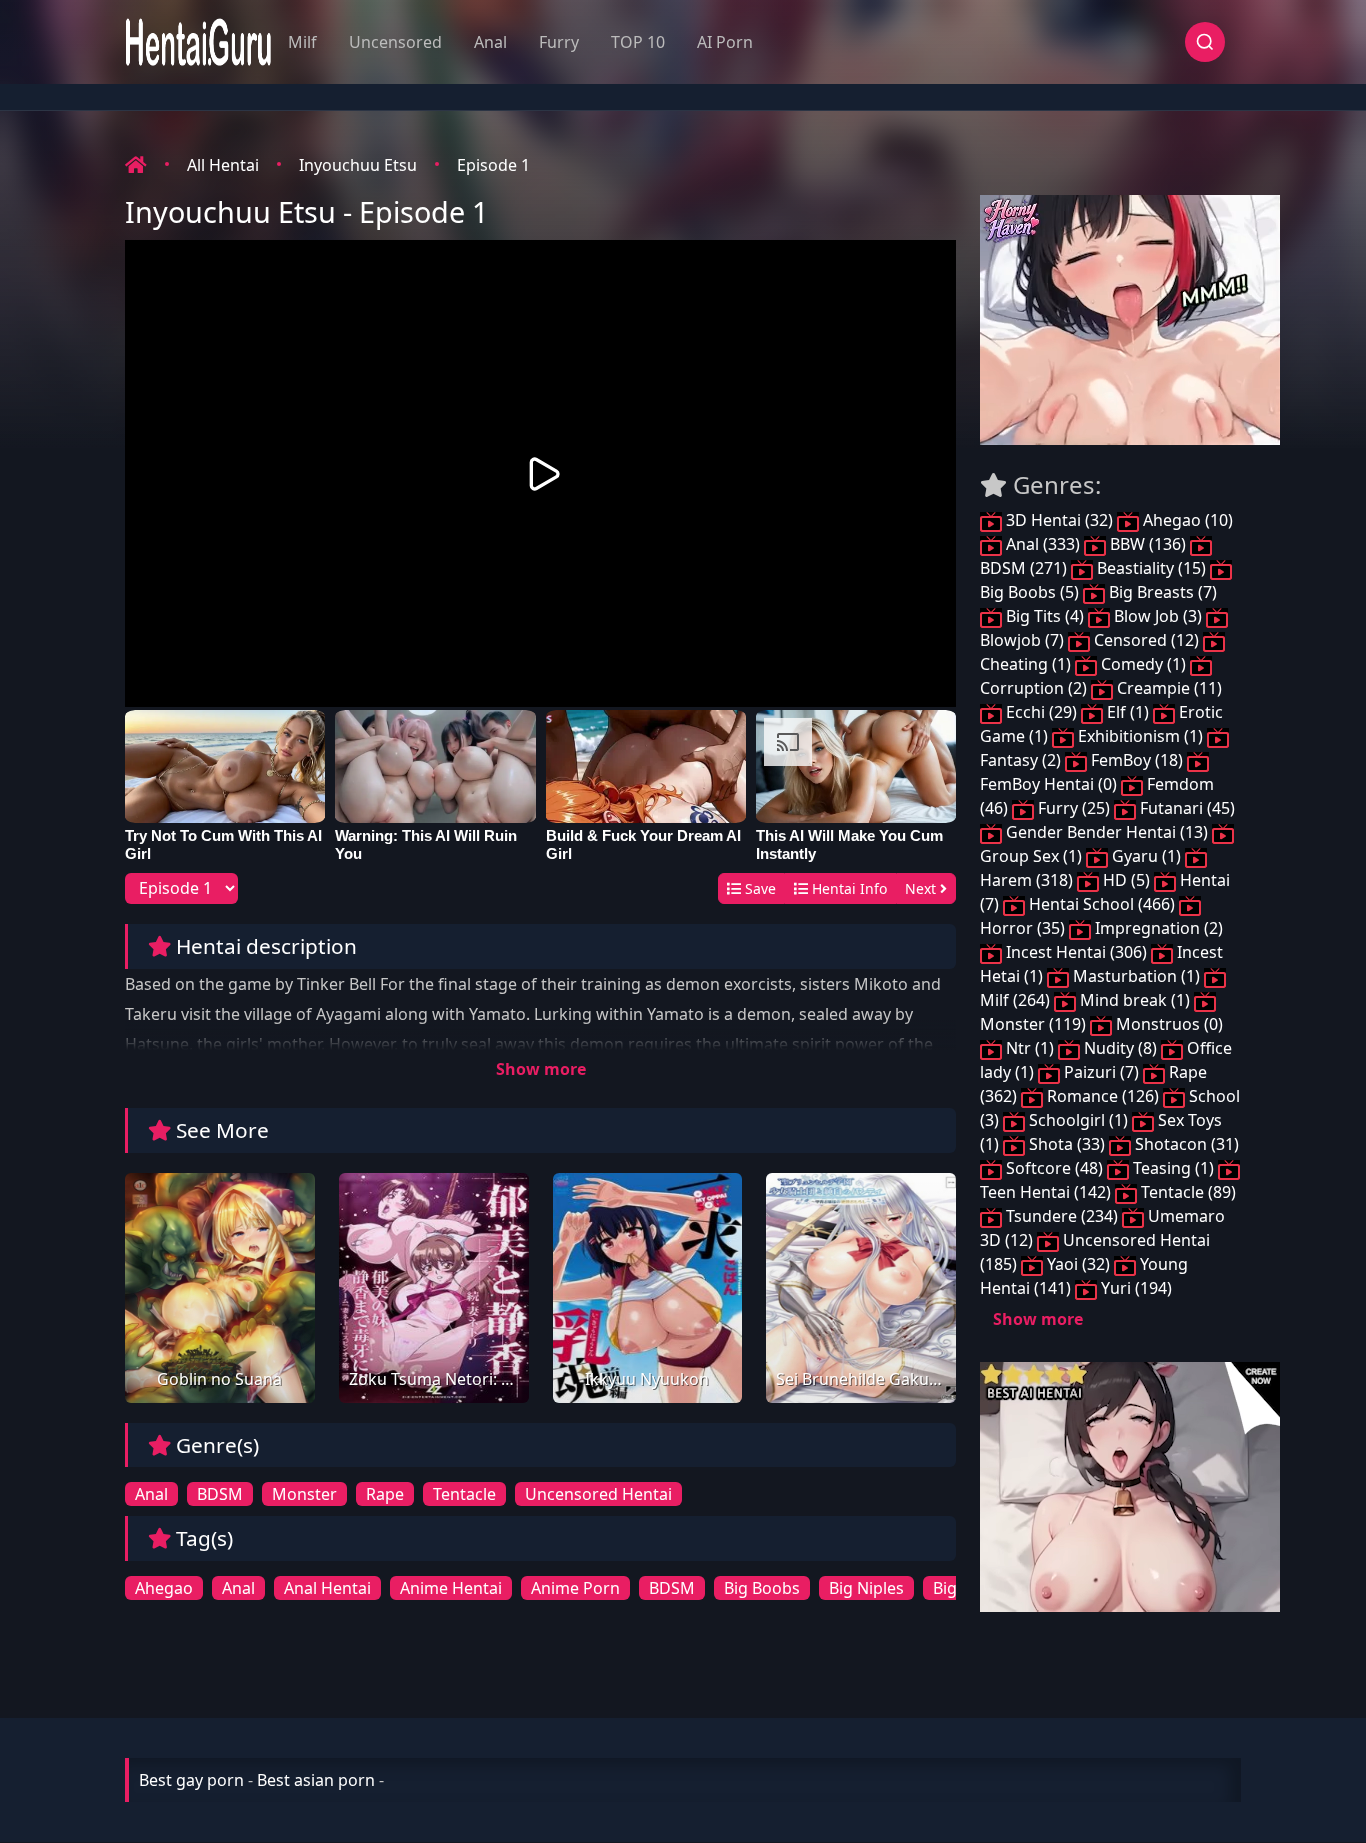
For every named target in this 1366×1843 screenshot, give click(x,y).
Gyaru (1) (1146, 856)
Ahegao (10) (1186, 520)
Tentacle (464, 1494)
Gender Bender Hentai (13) (1107, 832)
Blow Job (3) (1158, 616)
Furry (559, 42)
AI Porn (725, 42)
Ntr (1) (1030, 1048)
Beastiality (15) (1151, 568)
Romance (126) (1103, 1096)
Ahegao (164, 1588)
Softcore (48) (1054, 1168)
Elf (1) (1128, 712)
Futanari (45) (1185, 808)
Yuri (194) (1134, 1288)
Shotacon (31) (1185, 1144)
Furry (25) (1074, 808)
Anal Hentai (327, 1588)
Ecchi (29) (1041, 712)
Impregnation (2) (1157, 928)
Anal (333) (1043, 544)
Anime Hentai (451, 1588)
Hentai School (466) (1102, 904)
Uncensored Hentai (598, 1494)
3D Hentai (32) (1059, 520)
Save (758, 888)
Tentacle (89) (1186, 1192)
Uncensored (395, 42)
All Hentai (223, 165)
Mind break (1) (1135, 1000)
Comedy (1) (1143, 664)
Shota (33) (1067, 1144)
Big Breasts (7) (1161, 592)
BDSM (220, 1494)
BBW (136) (1148, 544)
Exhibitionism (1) (1140, 736)
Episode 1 (493, 165)
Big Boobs (762, 1588)
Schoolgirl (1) (1078, 1120)
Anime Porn (575, 1588)
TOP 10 (638, 42)
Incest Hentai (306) (1076, 952)
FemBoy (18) (1137, 760)
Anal (490, 42)
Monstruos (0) (1167, 1024)
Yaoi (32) (1078, 1264)
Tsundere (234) (1062, 1216)
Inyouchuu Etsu (358, 165)
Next (922, 888)
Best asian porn (316, 1780)
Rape (385, 1494)
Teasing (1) (1173, 1168)
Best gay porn (191, 1780)
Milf (302, 42)
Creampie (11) (1167, 688)
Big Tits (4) (1045, 616)
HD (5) (1126, 880)
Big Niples (866, 1588)
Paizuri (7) (1101, 1072)
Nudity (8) (1120, 1048)
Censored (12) (1146, 640)
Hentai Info (847, 888)
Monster (304, 1494)
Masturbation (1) (1136, 976)
